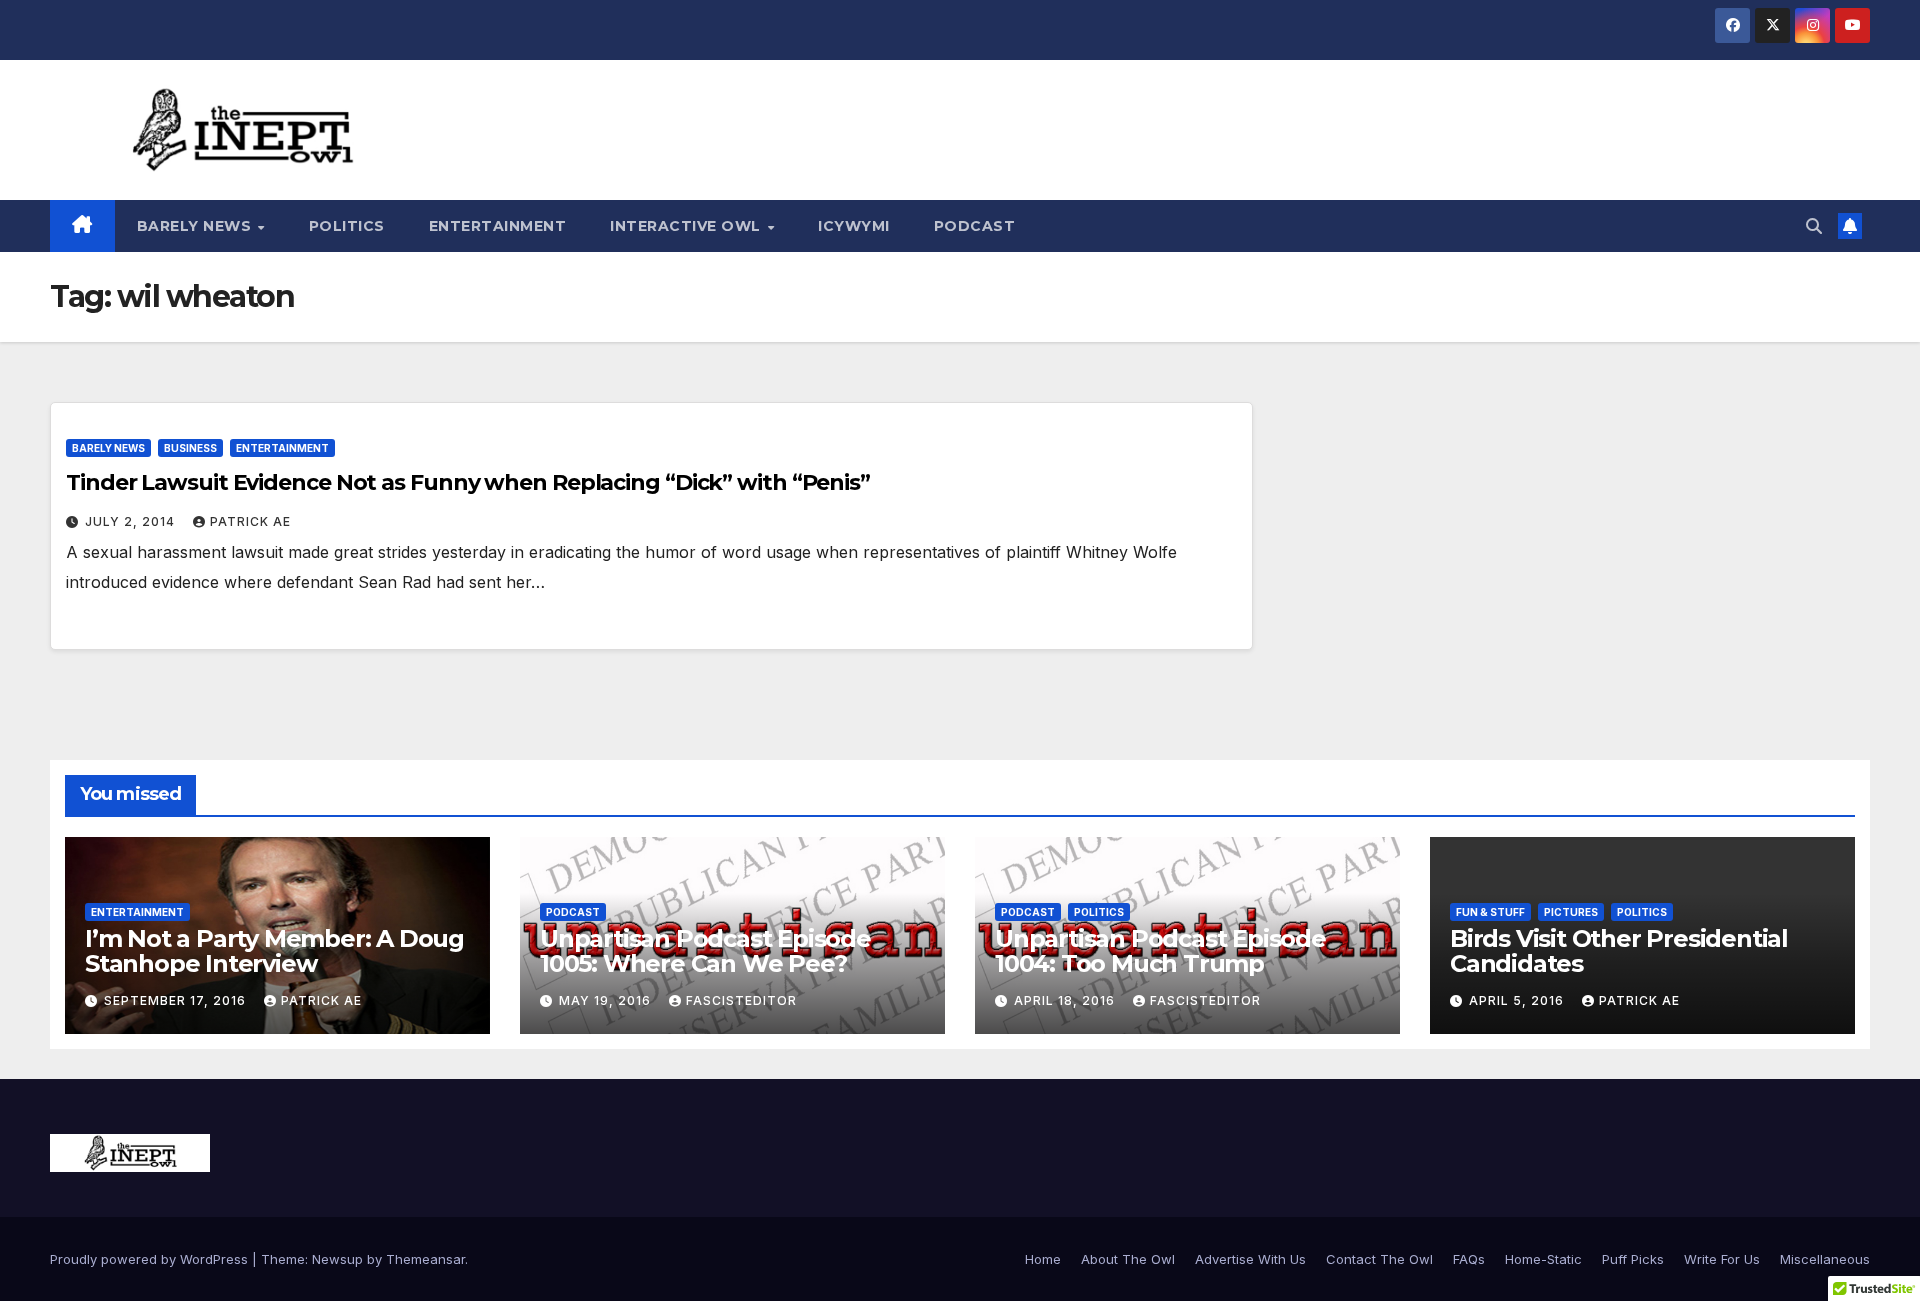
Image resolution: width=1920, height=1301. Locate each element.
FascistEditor (741, 1000)
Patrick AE (250, 521)
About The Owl (1128, 1259)
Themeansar (425, 1259)
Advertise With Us (1250, 1259)
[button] (1814, 226)
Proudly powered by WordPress (151, 1259)
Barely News (196, 226)
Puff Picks (1633, 1259)
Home (1043, 1259)
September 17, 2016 (177, 1000)
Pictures (1571, 912)
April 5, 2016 (1518, 1000)
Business (190, 448)
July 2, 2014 (132, 521)
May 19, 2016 (607, 1000)
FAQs (1469, 1259)
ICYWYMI (854, 226)
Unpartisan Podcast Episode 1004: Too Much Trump (1160, 951)
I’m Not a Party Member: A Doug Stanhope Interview (274, 951)
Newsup (337, 1259)
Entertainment (498, 226)
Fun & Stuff (1490, 912)
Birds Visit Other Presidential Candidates (1619, 951)
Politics (347, 226)
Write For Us (1722, 1259)
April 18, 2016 (1066, 1000)
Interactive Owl (687, 226)
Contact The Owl (1379, 1259)
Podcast (975, 226)
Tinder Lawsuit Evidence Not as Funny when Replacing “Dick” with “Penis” (468, 482)
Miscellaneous (1825, 1259)
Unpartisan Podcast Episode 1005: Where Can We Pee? (705, 951)
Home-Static (1543, 1259)
